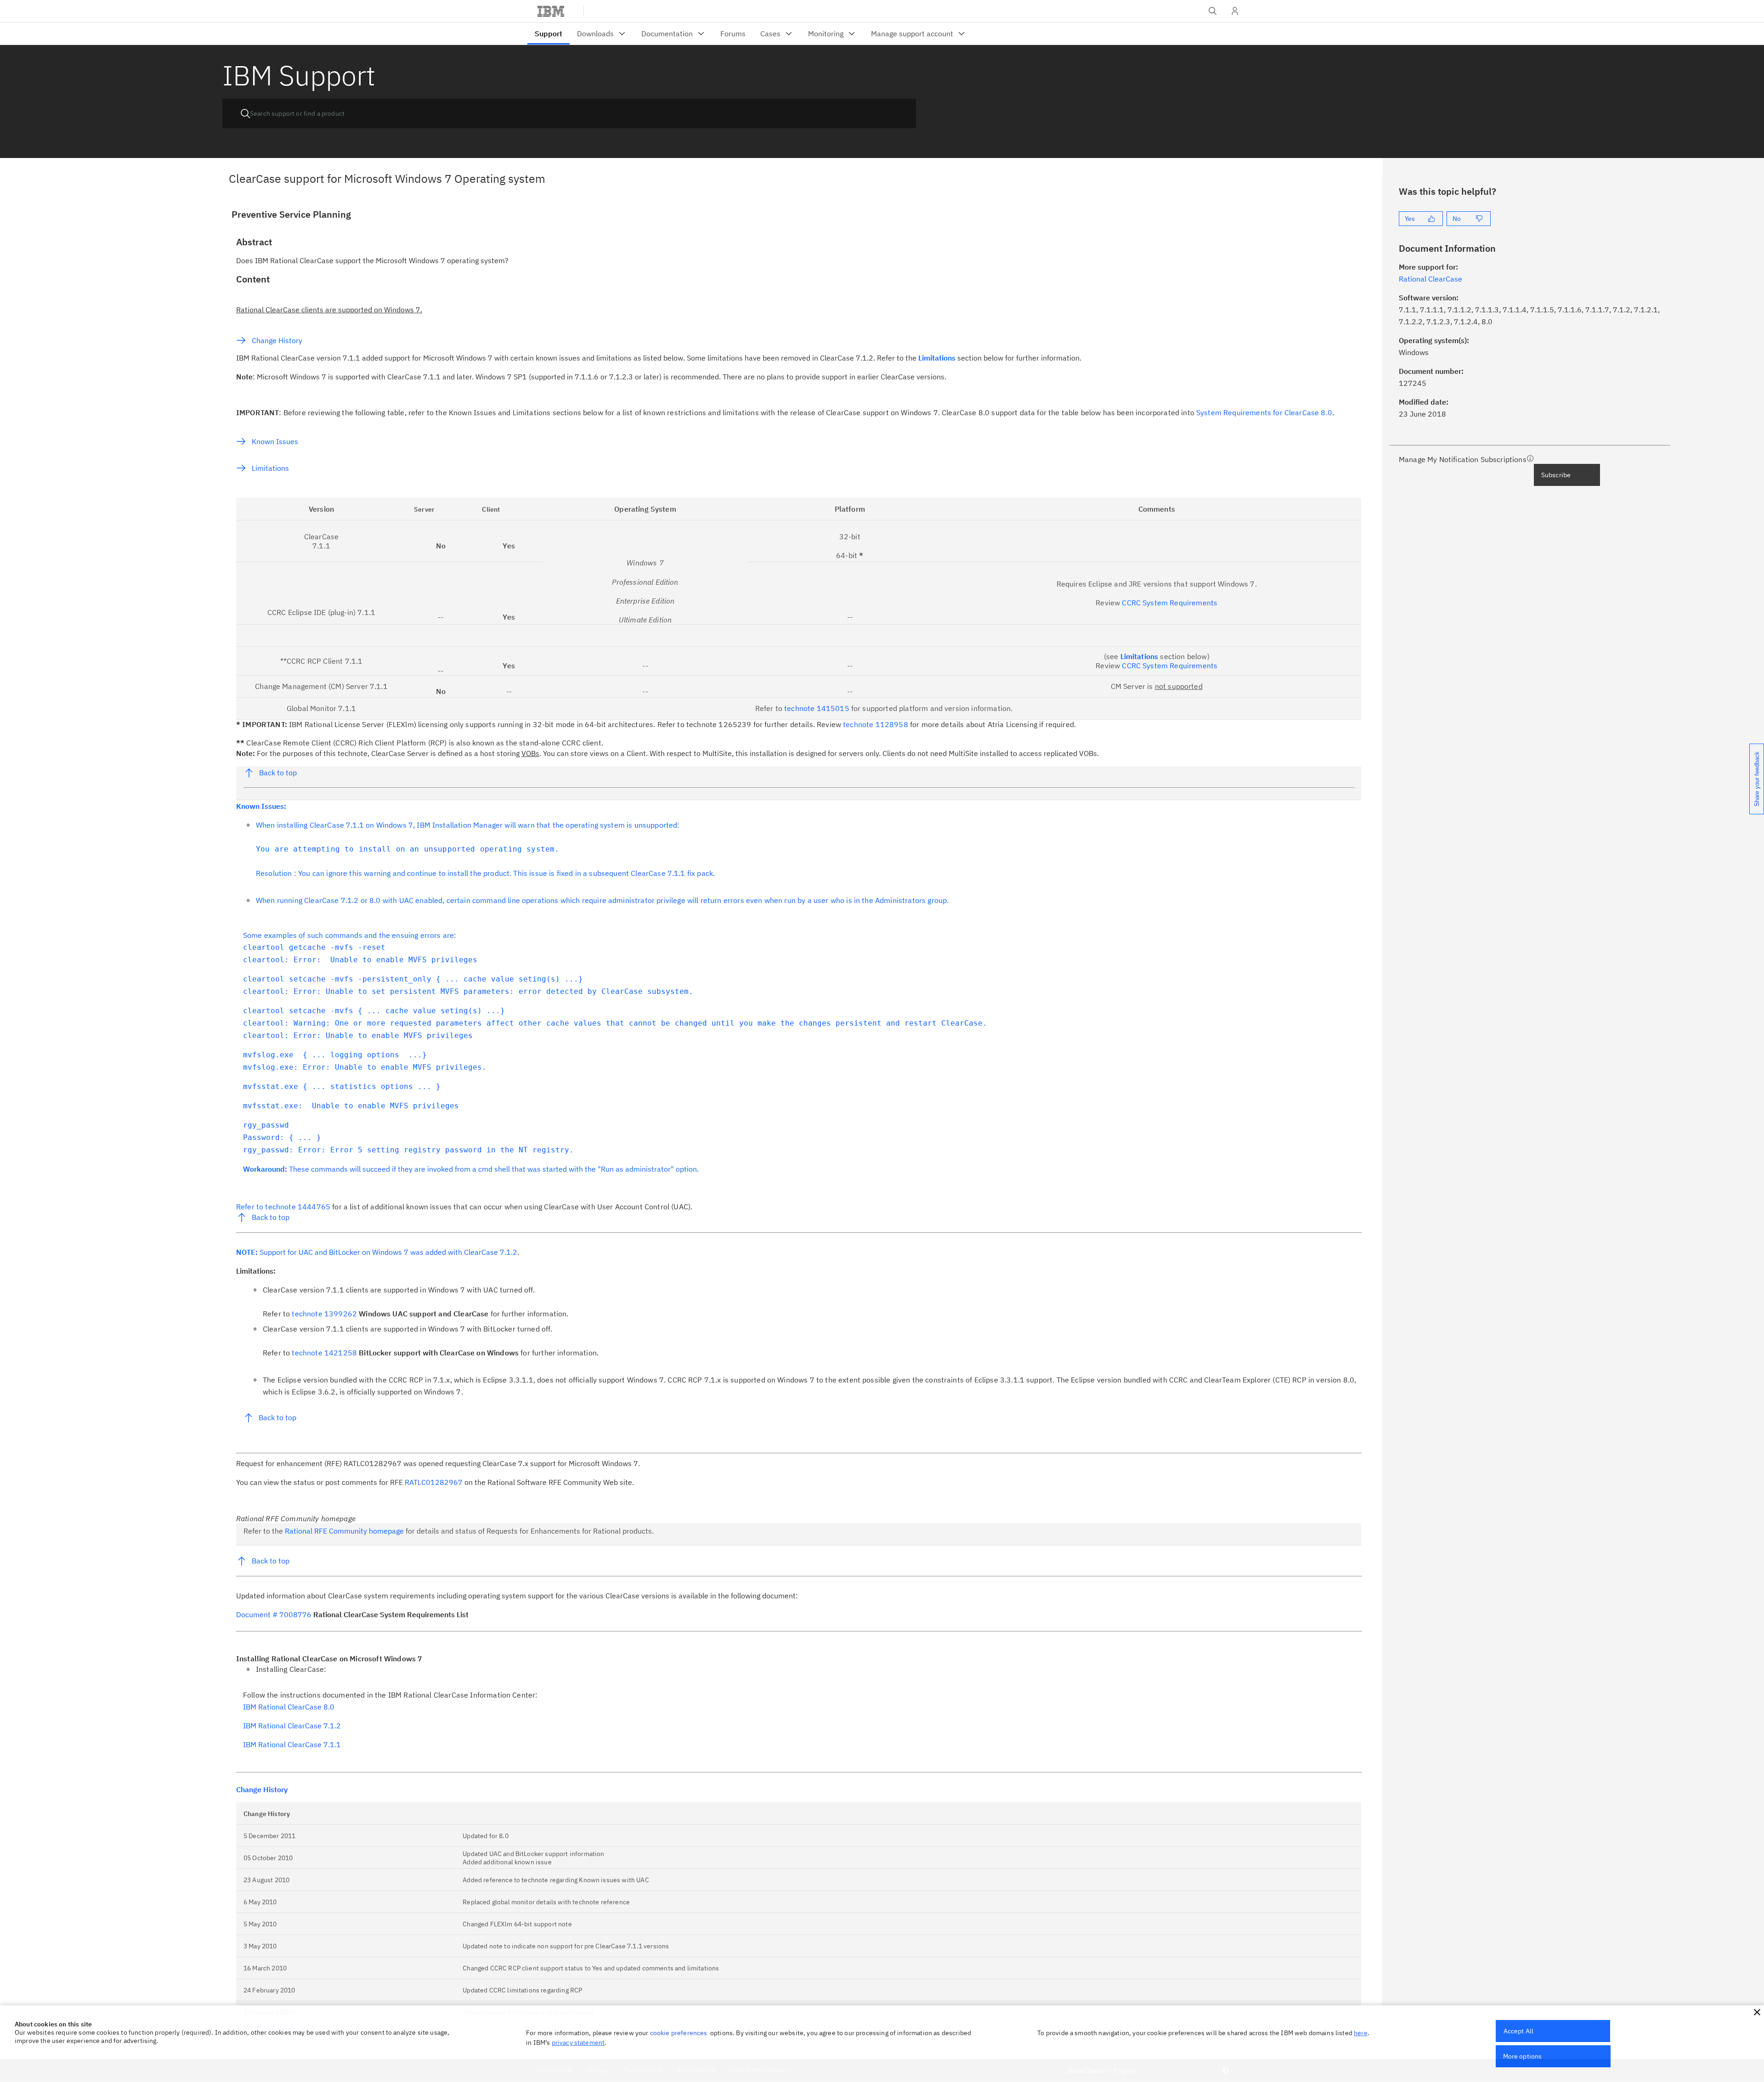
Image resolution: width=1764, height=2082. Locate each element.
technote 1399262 (325, 1314)
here (1361, 2033)
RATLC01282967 (435, 1482)
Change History (277, 340)
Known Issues (275, 441)
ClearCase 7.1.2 (491, 1252)
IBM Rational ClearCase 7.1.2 (292, 1726)
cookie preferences (679, 2033)
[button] (1757, 2012)
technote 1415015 (818, 708)
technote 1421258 (325, 1353)
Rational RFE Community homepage (344, 1531)
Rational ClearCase (1430, 279)
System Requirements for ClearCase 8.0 (1264, 412)
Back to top (278, 773)
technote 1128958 (876, 724)
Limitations (270, 468)
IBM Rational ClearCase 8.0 (289, 1707)
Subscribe (1556, 475)
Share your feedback (1757, 779)
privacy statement (578, 2043)
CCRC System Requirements (1170, 603)
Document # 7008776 (275, 1614)
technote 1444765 (299, 1207)
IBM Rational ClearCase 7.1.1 (292, 1744)
